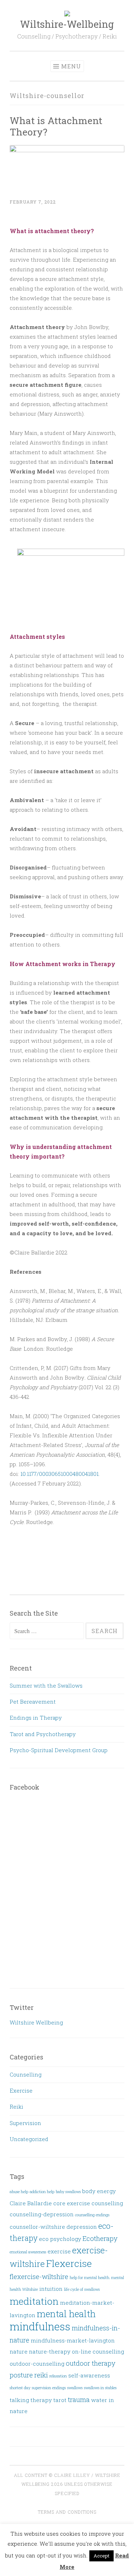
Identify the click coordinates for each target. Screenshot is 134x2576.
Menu (71, 66)
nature (19, 2351)
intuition (51, 2289)
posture (21, 2375)
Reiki (16, 2107)
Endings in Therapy (36, 1718)
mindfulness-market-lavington (73, 2340)
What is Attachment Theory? (56, 126)
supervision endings (49, 2388)
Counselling (26, 2074)
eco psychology (60, 2239)
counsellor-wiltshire (37, 2227)
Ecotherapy (100, 2238)
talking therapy (31, 2400)
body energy (99, 2191)
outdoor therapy (91, 2363)
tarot (60, 2400)
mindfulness (40, 2326)
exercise (59, 2251)
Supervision (25, 2123)
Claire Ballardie (31, 2203)
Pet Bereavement (33, 1702)
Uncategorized (29, 2139)
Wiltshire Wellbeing (36, 2022)
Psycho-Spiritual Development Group (59, 1750)
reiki (41, 2375)
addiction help (42, 2192)
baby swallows (68, 2192)
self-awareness (89, 2375)
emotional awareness (28, 2252)
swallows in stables (100, 2388)
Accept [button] (101, 2556)
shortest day (20, 2388)
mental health (66, 2314)
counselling (107, 2203)
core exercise (72, 2203)
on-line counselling (98, 2351)
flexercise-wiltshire (39, 2276)
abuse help (19, 2192)
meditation (34, 2301)
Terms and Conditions (67, 2512)
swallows (75, 2388)
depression (82, 2227)
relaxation (58, 2376)
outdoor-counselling (37, 2364)
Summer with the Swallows (46, 1685)
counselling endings (92, 2215)
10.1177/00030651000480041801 (59, 1474)
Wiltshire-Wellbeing (67, 24)
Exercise (21, 2090)
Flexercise (69, 2263)
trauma (79, 2399)
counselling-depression (42, 2214)
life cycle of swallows (82, 2289)
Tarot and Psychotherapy (43, 1734)
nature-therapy (50, 2351)
